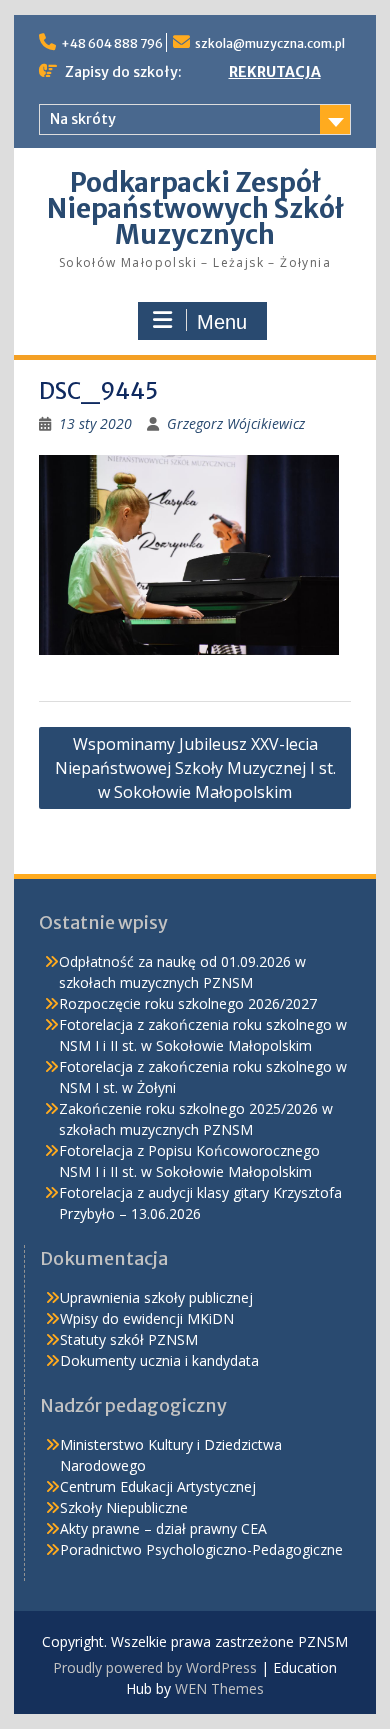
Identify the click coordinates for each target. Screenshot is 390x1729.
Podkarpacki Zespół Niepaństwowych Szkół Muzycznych (195, 208)
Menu (222, 322)
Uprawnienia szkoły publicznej (156, 1297)
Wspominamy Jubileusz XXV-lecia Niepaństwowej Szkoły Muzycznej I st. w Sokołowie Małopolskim (195, 768)
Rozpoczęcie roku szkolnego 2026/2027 (188, 1003)
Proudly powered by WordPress (155, 1667)
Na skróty (83, 119)
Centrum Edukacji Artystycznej (158, 1486)
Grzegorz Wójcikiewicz (236, 423)
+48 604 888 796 (112, 43)
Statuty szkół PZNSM (129, 1339)
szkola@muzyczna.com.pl (270, 43)
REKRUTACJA (275, 72)
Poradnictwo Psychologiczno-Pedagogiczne (201, 1549)
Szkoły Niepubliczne (124, 1507)
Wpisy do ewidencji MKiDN (147, 1318)
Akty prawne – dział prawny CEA (163, 1528)
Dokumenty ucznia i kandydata (159, 1360)
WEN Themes (219, 1688)
